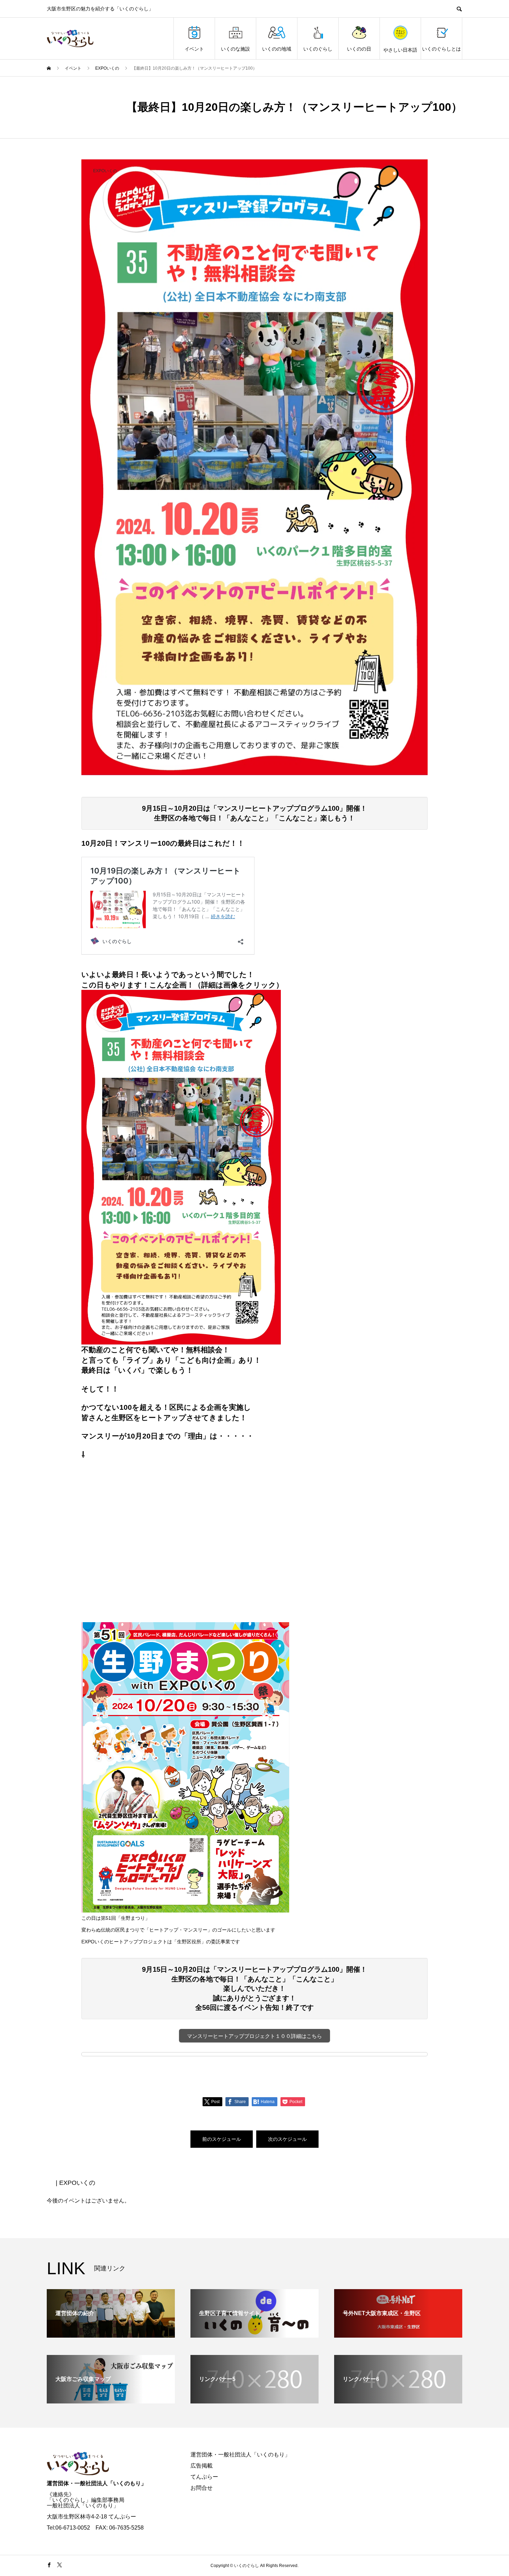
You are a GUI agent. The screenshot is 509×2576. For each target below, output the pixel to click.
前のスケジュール (222, 2139)
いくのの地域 (277, 49)
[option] (254, 467)
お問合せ (202, 2488)
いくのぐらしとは (441, 49)
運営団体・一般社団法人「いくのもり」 (97, 2483)
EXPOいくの (105, 171)
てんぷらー (204, 2477)
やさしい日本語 (400, 50)
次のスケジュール (287, 2139)
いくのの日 (359, 49)
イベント (194, 49)
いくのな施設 (235, 49)
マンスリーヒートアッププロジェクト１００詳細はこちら (254, 2036)
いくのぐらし (318, 49)
